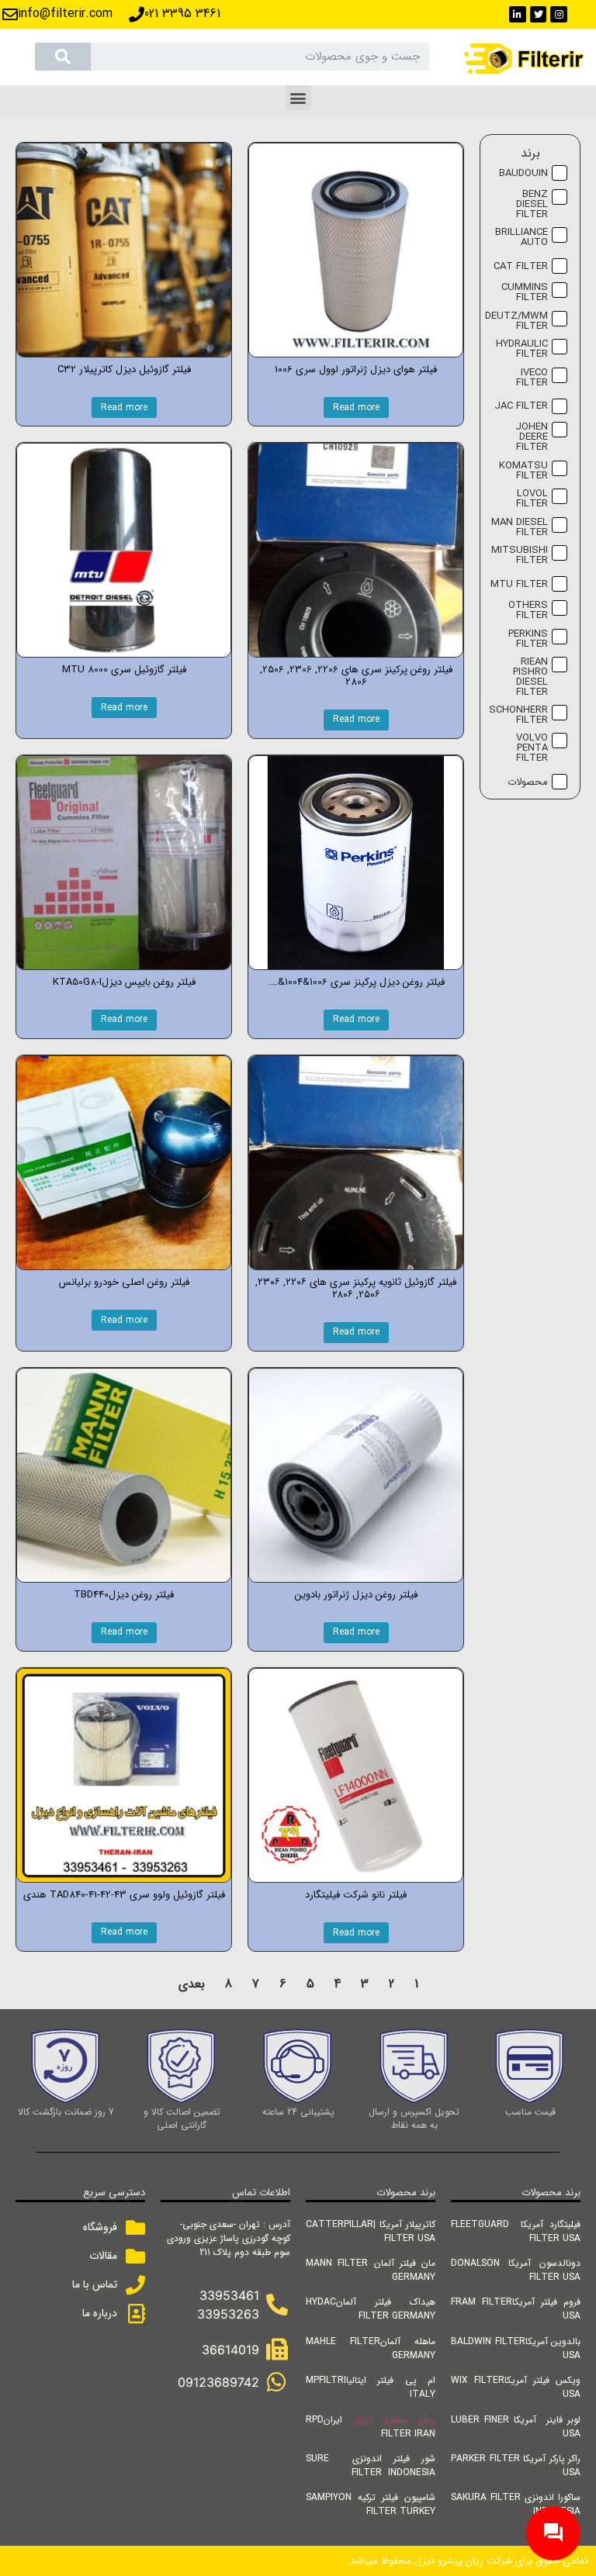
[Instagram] (559, 15)
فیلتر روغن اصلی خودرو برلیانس (124, 1282)
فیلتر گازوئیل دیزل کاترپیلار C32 (124, 369)
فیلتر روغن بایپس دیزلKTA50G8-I (124, 982)
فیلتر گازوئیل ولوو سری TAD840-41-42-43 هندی (124, 1895)
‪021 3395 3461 (182, 14)
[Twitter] (539, 15)
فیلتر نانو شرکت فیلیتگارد (356, 1895)
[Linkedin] (518, 15)
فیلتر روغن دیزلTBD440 (124, 1595)
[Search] (63, 57)
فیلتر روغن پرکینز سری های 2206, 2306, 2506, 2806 (356, 676)
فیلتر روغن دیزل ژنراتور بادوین (356, 1595)
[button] (298, 98)
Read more (356, 407)
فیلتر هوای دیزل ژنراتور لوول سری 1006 (356, 369)
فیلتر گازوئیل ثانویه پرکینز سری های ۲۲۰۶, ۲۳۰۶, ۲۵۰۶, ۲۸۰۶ (356, 1288)
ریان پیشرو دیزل (395, 2420)
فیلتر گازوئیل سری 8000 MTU (124, 670)
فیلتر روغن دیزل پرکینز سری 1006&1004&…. (356, 982)
